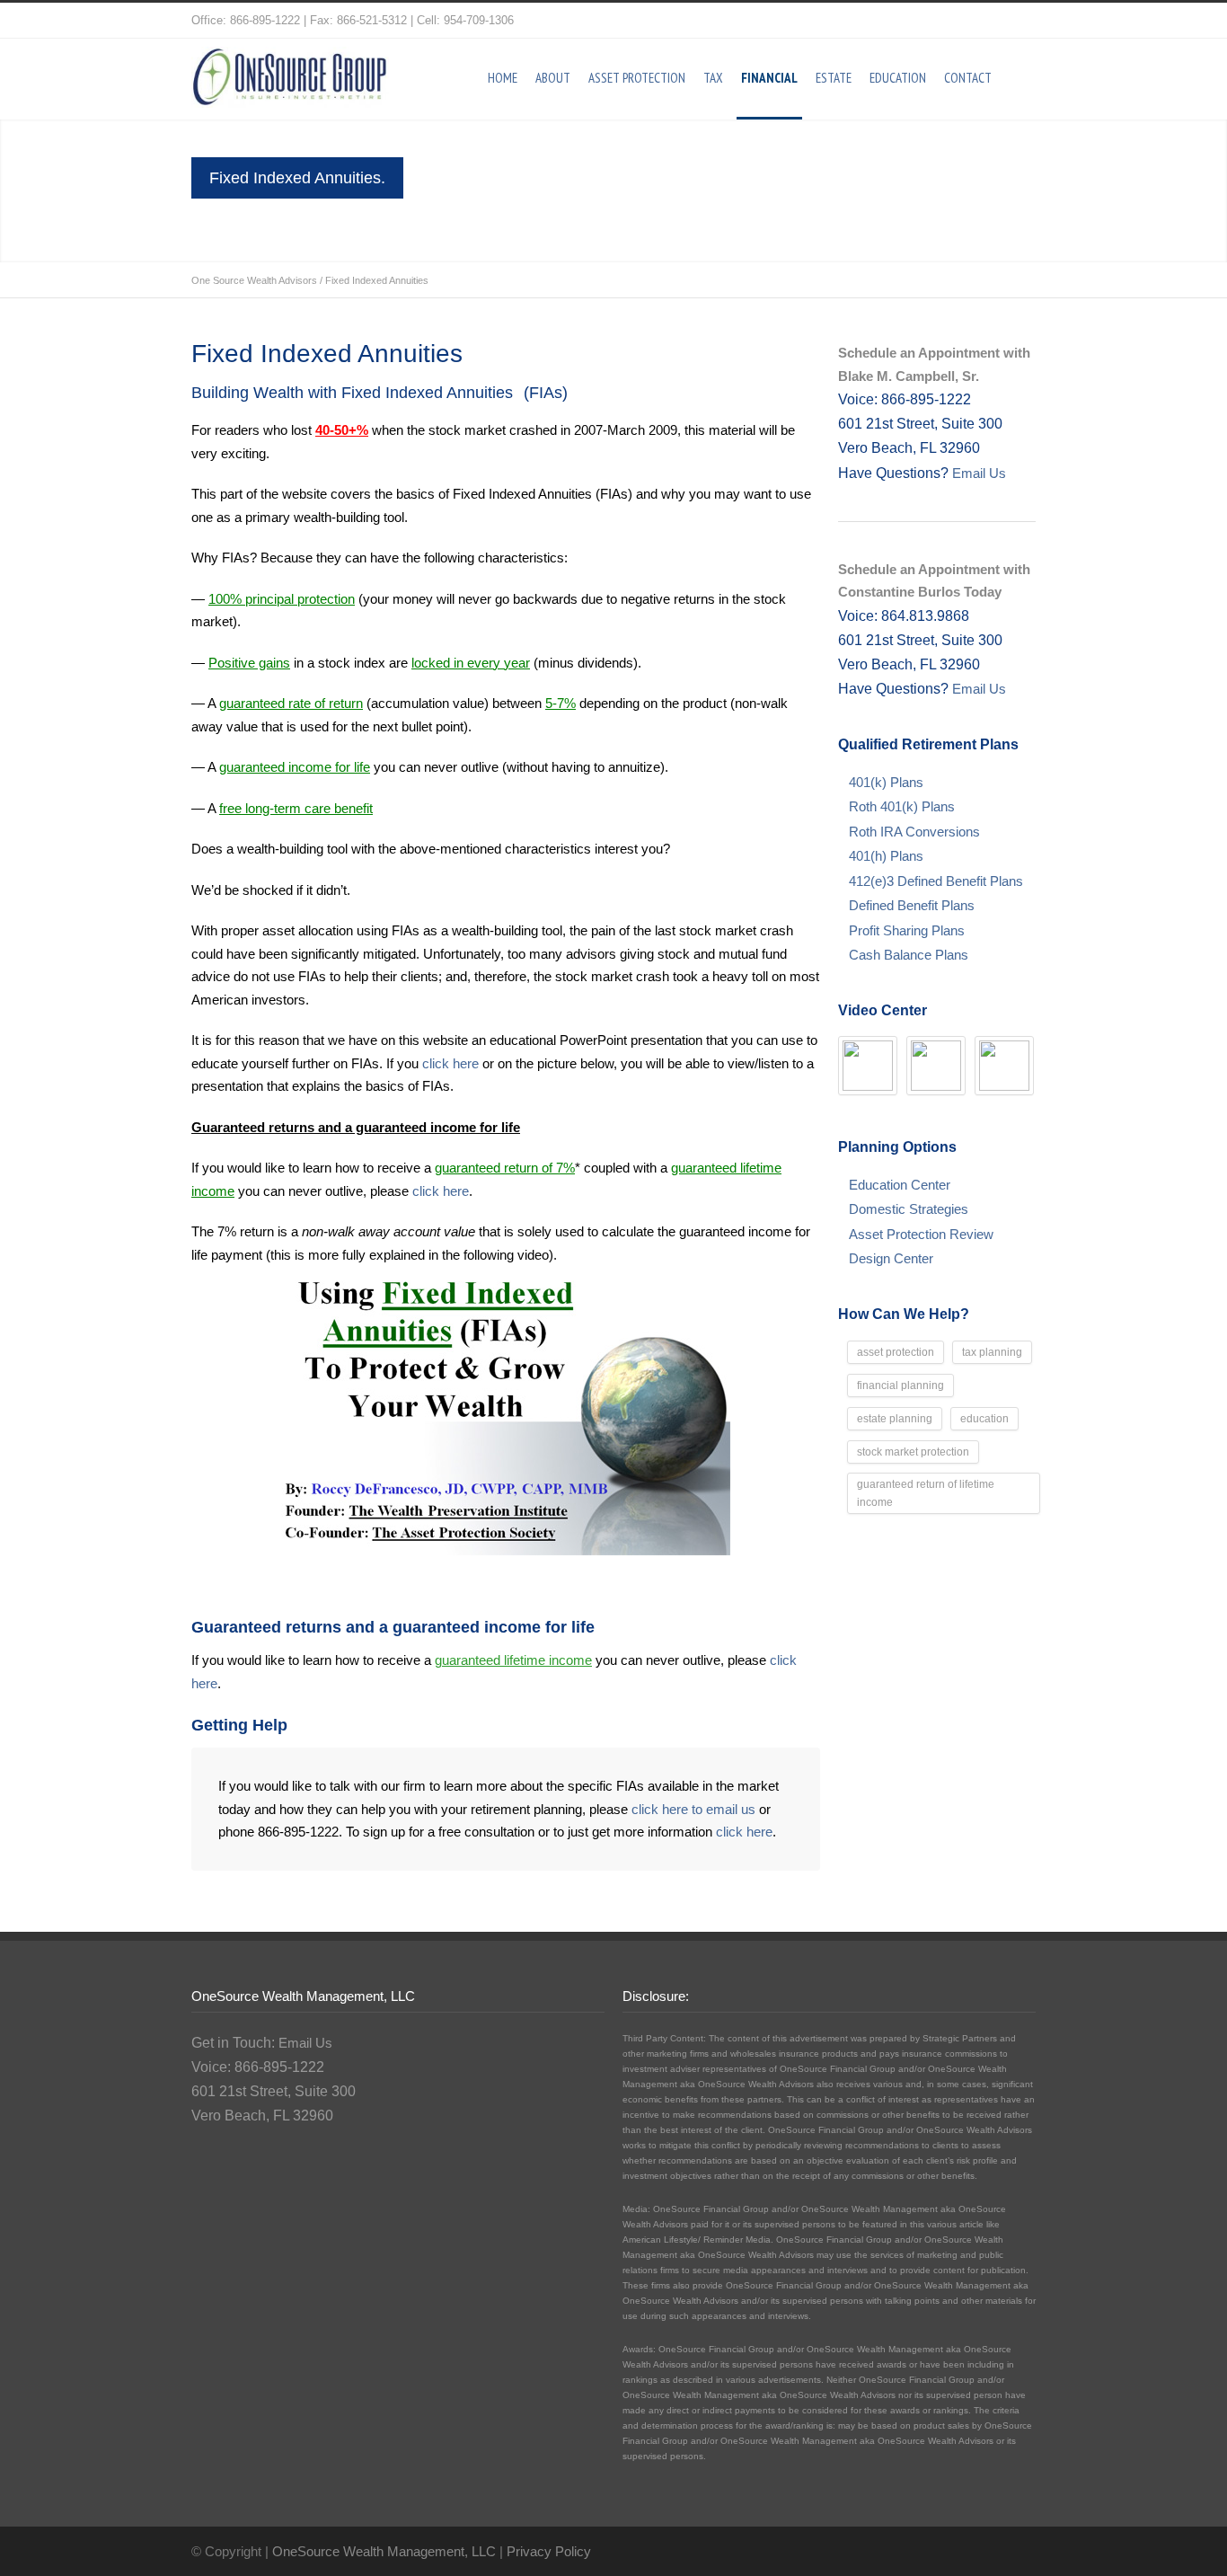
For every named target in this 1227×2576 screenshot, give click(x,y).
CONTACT (968, 78)
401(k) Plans (886, 782)
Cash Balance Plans (909, 955)
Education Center (900, 1185)
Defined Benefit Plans (912, 905)
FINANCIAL (769, 78)
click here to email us (693, 1809)
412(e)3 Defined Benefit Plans (936, 881)
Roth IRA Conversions (914, 832)
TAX (713, 78)
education (984, 1419)
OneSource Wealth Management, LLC (384, 2551)
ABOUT (553, 78)
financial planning (900, 1385)
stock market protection (913, 1452)
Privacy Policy (549, 2551)
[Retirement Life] (868, 1066)
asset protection (896, 1352)
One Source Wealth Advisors (254, 280)
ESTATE (834, 78)
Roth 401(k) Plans (902, 806)
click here (450, 1063)
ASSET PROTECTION (637, 78)
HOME (503, 78)
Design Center (891, 1258)
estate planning (895, 1419)
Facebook (1018, 21)
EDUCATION (898, 78)
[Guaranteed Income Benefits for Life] (1004, 1066)
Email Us (977, 473)
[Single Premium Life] (936, 1066)
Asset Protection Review (921, 1234)
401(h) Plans (886, 856)
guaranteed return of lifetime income (926, 1493)
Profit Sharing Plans (907, 930)
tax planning (992, 1352)
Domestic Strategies (909, 1209)
